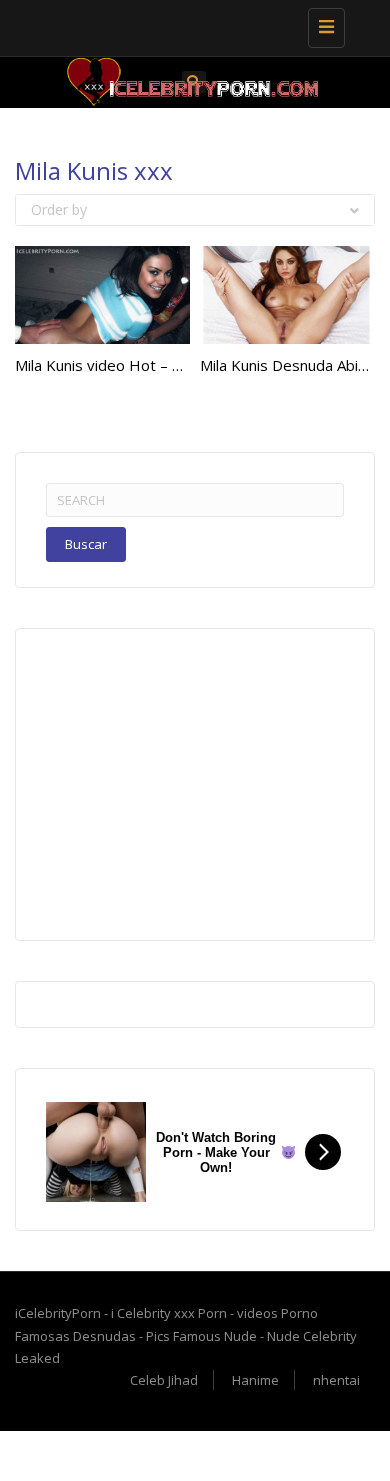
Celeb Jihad (164, 1380)
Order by (59, 209)
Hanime (255, 1380)
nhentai (336, 1380)
